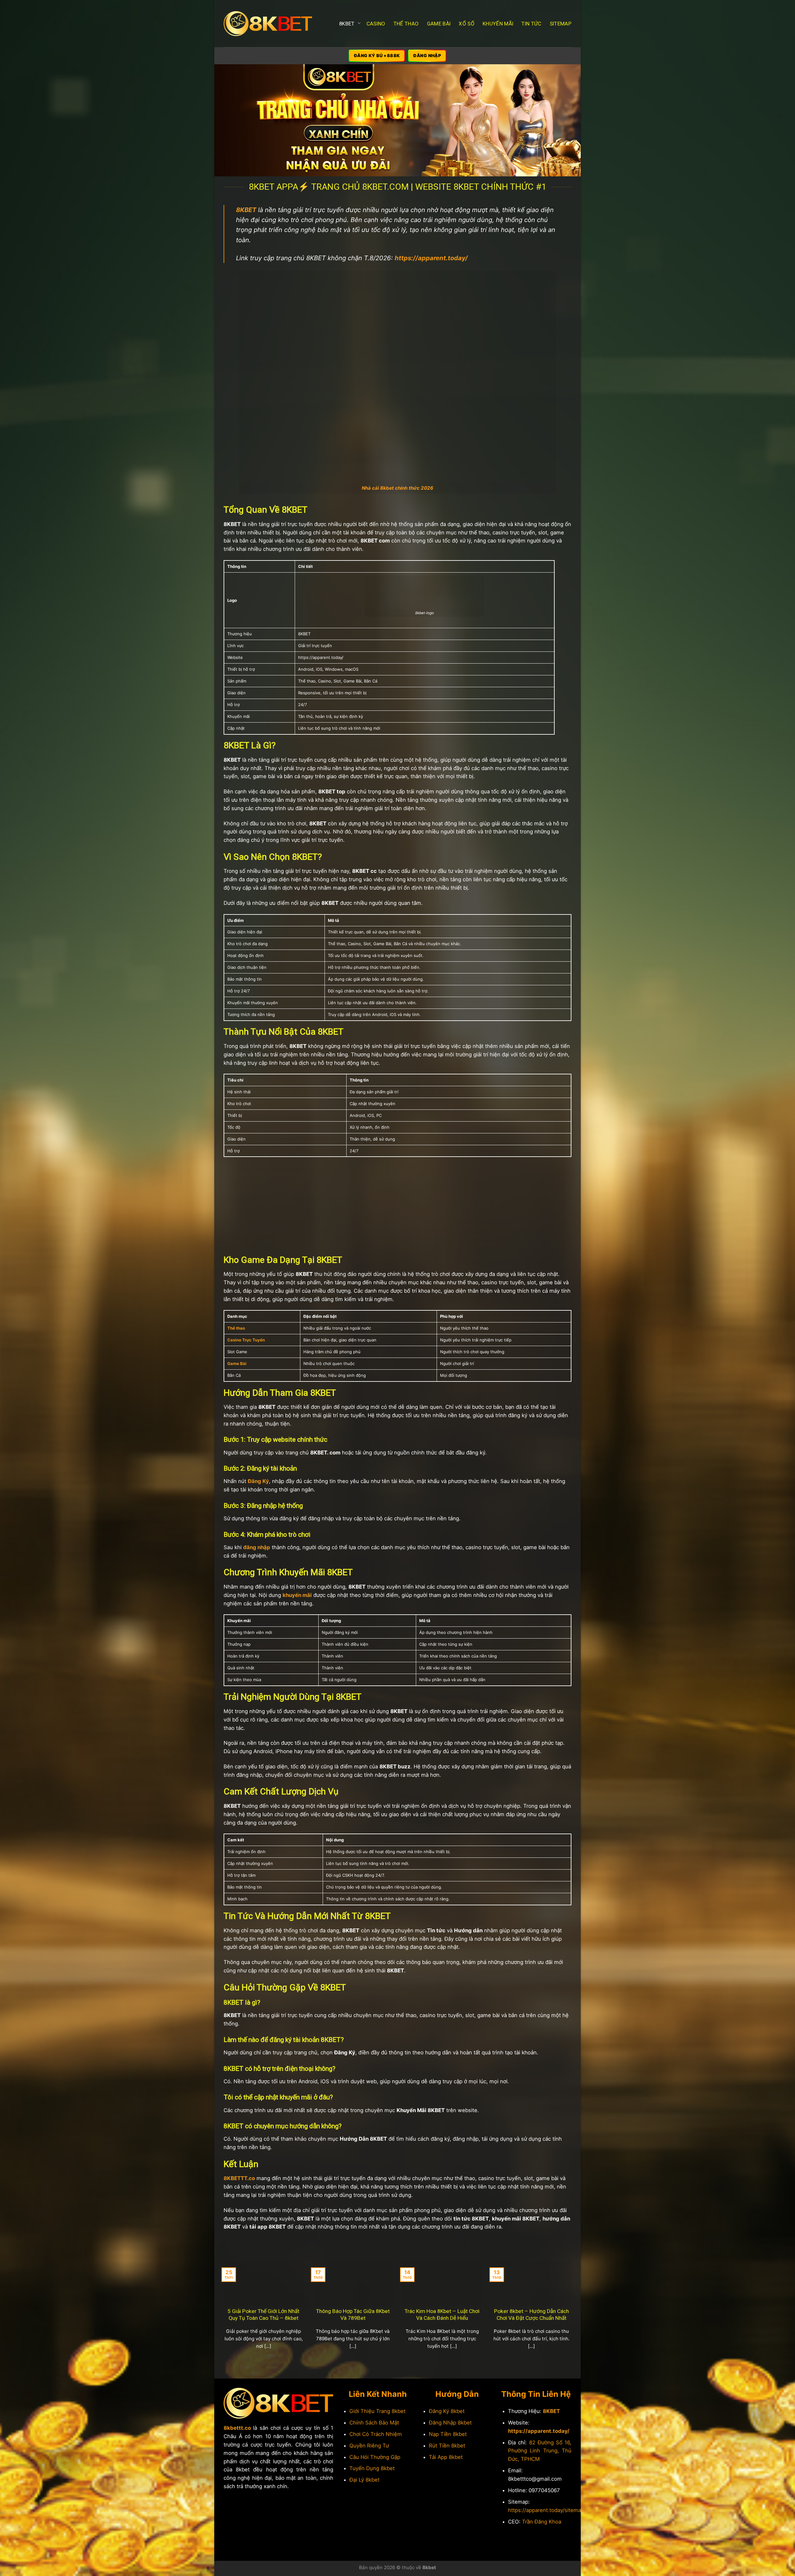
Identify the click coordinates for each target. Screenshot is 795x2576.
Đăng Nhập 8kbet (450, 2423)
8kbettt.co (237, 2428)
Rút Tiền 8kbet (447, 2446)
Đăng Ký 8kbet (447, 2411)
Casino (376, 24)
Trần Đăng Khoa (542, 2522)
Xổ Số (467, 24)
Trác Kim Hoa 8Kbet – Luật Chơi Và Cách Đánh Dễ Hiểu (442, 2315)
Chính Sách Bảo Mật (374, 2423)
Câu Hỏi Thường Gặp (375, 2457)
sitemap (561, 24)
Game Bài (439, 24)
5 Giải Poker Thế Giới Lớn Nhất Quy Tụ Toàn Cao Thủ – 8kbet (263, 2315)
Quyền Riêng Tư (369, 2446)
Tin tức (531, 24)
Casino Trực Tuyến (246, 1340)
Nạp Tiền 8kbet (448, 2434)
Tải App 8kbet (446, 2457)
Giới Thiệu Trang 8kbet (377, 2411)
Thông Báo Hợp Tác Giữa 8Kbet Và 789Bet (353, 2315)
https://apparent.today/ (539, 2431)
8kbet (347, 24)
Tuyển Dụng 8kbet (372, 2468)
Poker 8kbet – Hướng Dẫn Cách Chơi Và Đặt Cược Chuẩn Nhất (532, 2315)
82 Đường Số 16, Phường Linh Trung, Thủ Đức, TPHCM (540, 2451)
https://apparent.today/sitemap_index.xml (559, 2510)
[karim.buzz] (268, 24)
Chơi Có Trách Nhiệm (376, 2434)
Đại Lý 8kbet (364, 2480)
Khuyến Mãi (498, 24)
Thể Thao (406, 24)
